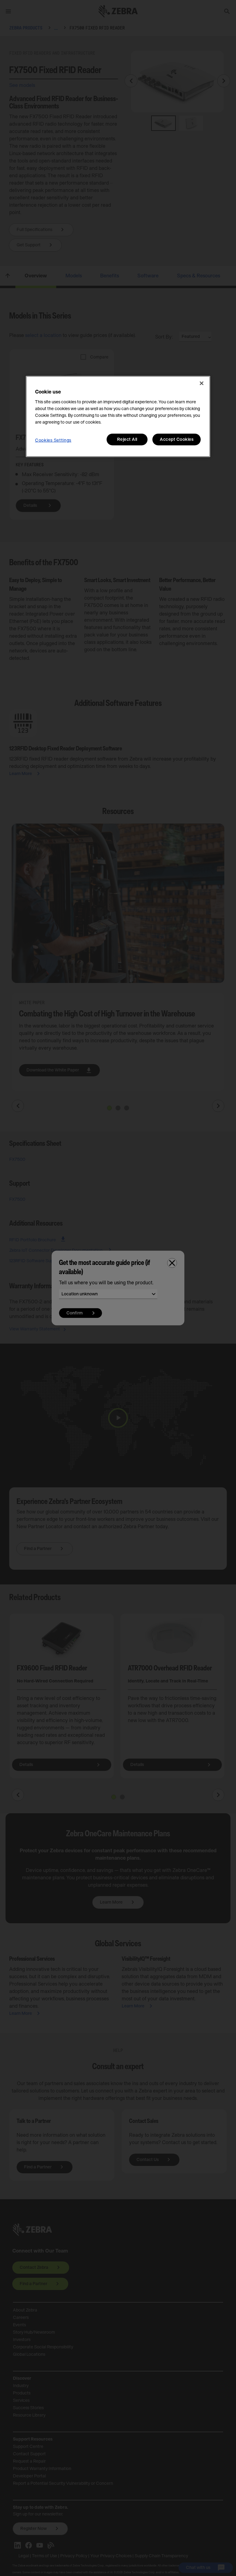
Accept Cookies (177, 440)
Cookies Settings (53, 440)
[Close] (202, 383)
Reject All (127, 440)
